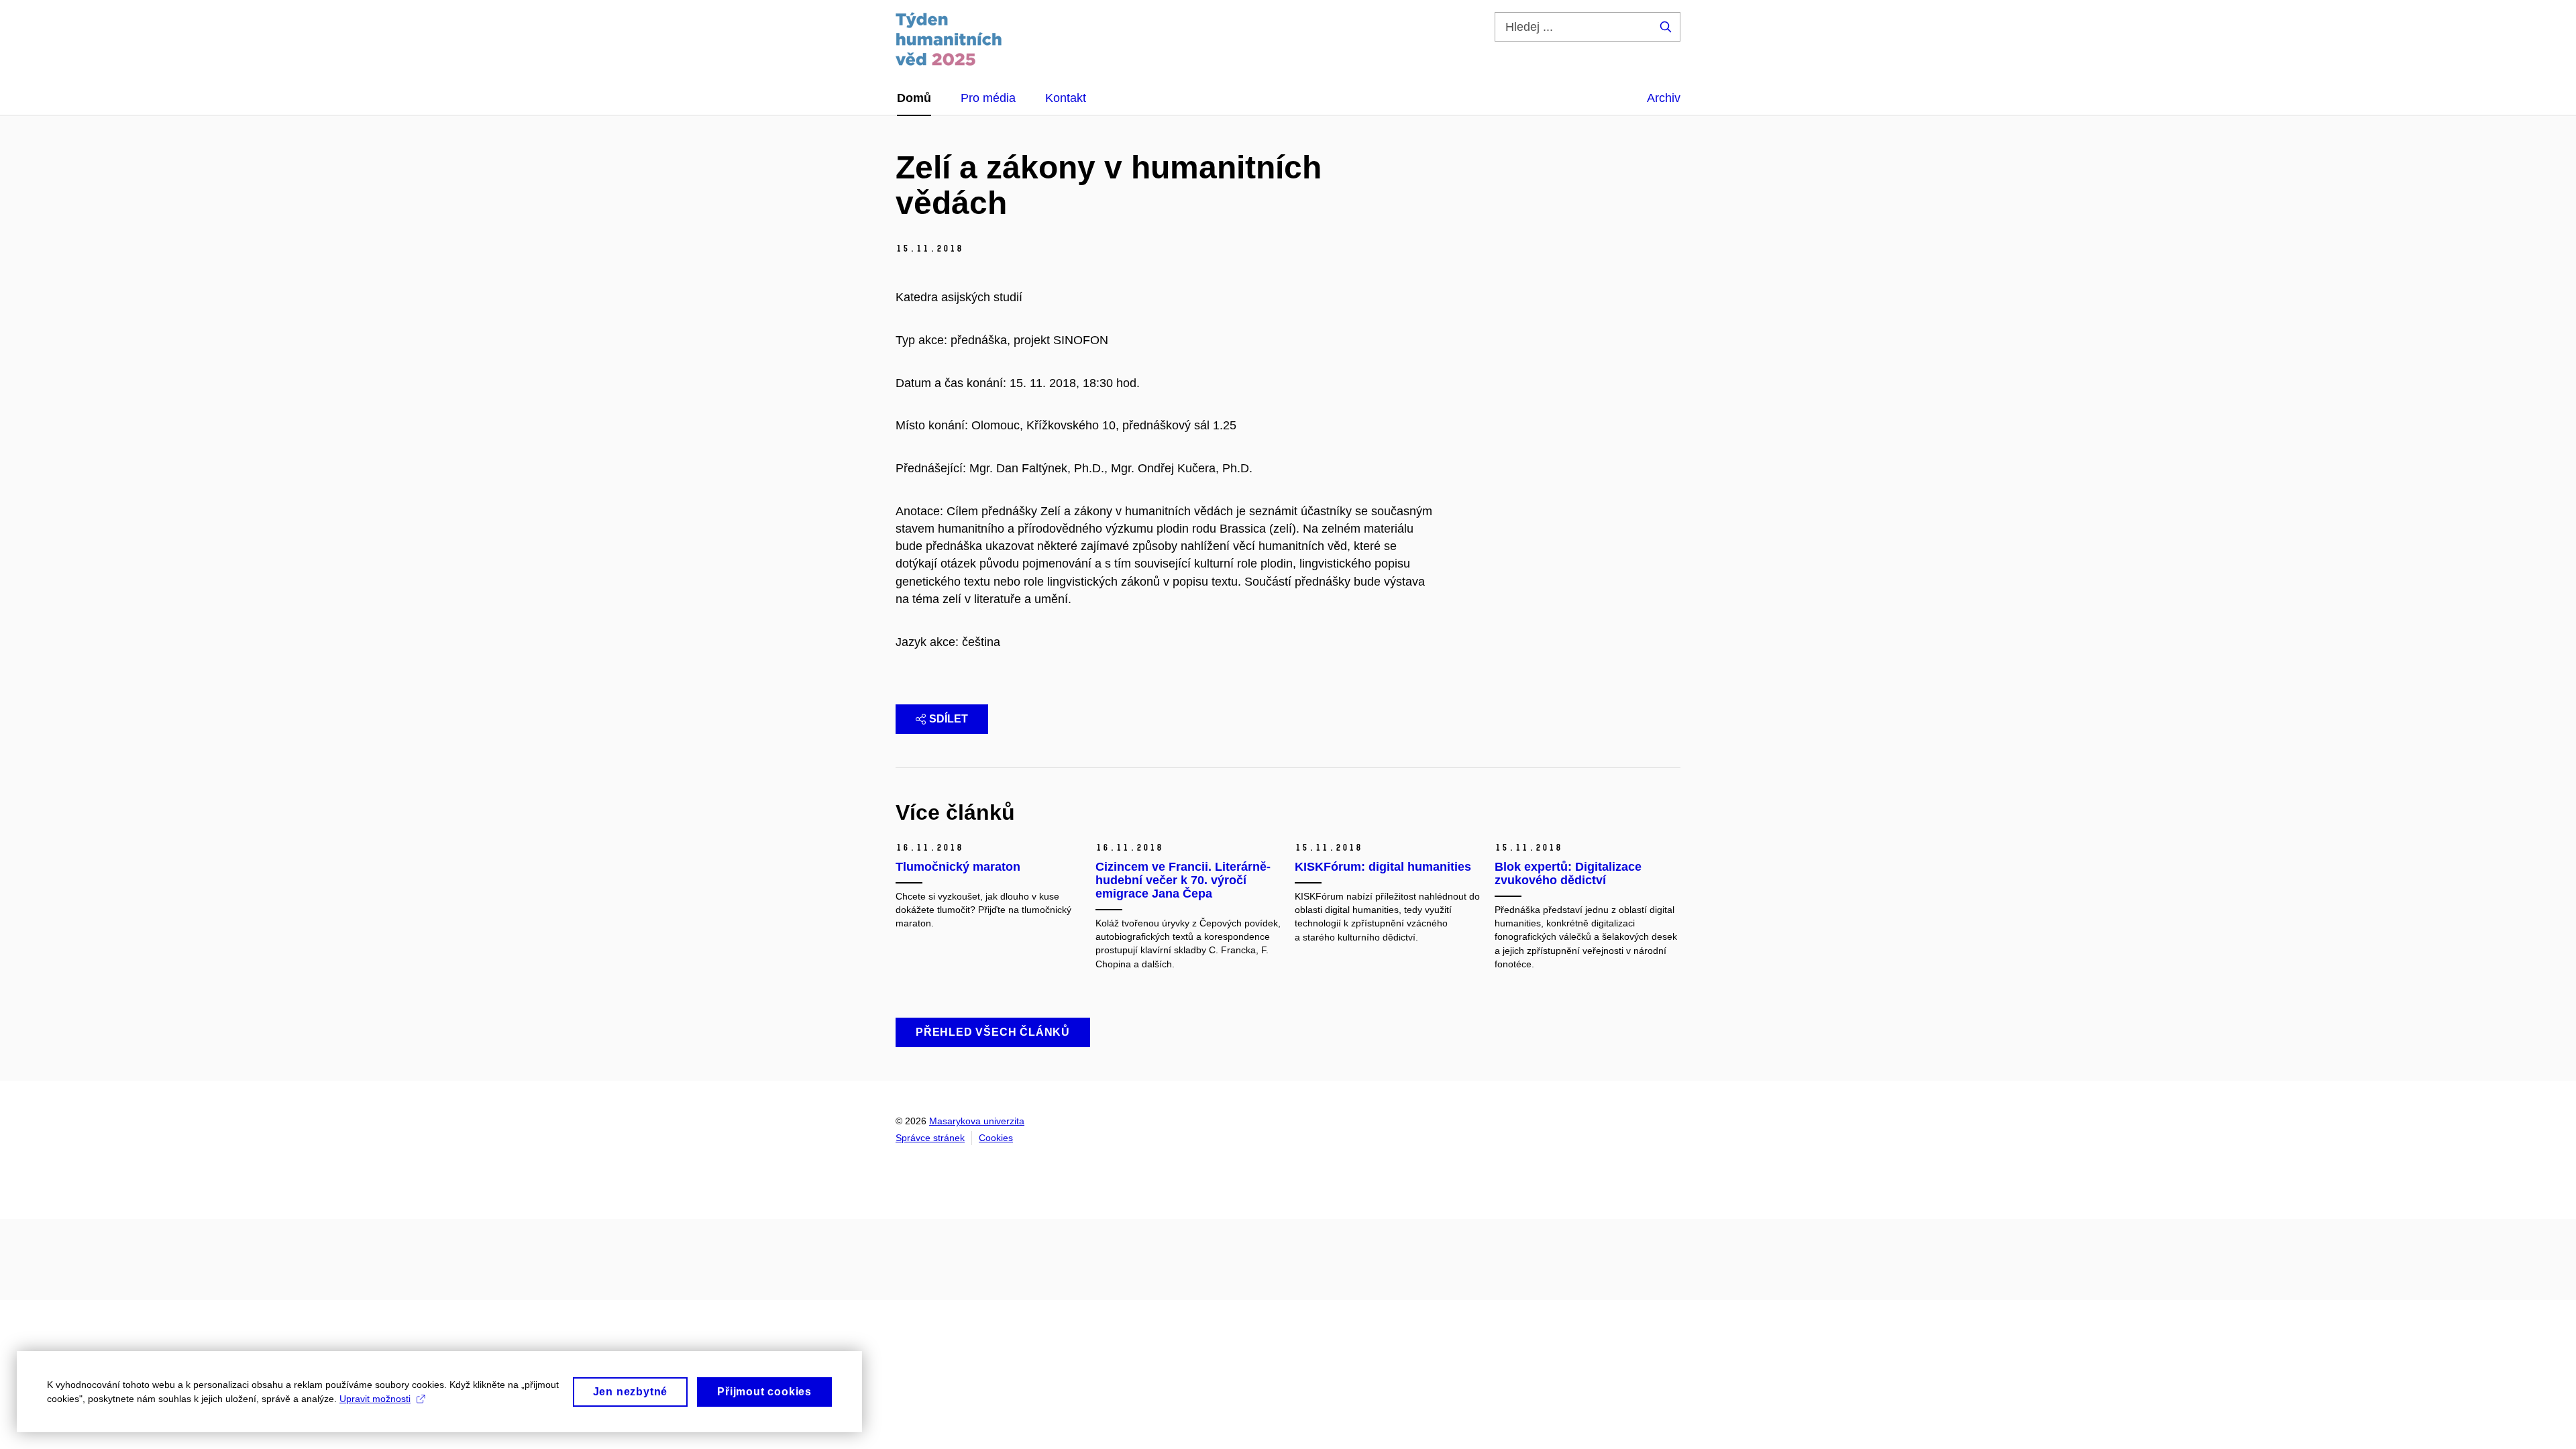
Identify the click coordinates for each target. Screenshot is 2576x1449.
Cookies (996, 1138)
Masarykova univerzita (977, 1121)
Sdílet (949, 719)
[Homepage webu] (949, 39)
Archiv (1664, 98)
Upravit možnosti (375, 1399)
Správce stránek (930, 1138)
